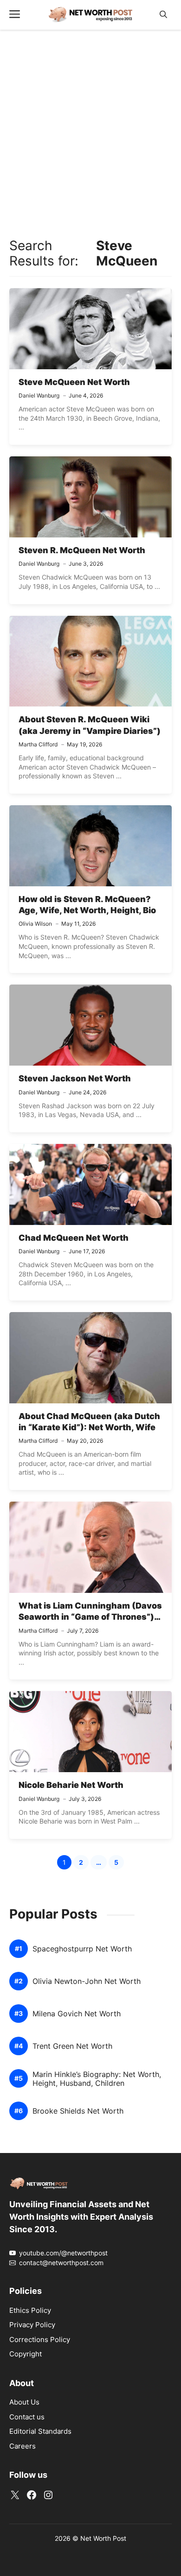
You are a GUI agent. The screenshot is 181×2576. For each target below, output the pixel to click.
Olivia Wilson (35, 924)
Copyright (26, 2354)
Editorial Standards (40, 2431)
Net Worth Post (103, 2538)
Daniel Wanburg (39, 395)
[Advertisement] (90, 132)
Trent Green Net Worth (72, 2046)
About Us (24, 2402)
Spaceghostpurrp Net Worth (82, 1949)
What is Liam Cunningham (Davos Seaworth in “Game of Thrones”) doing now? (90, 1617)
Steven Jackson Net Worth (75, 1078)
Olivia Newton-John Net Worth (87, 1981)
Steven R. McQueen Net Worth (82, 550)
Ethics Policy (30, 2310)
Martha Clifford (38, 744)
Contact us (27, 2417)
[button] (163, 15)
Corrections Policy (40, 2339)
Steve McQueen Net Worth (74, 382)
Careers (23, 2446)
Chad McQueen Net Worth (74, 1238)
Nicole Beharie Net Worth (71, 1785)
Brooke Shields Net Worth (78, 2111)
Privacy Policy (32, 2325)
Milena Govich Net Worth (77, 2014)
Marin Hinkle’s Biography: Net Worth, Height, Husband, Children (97, 2079)
